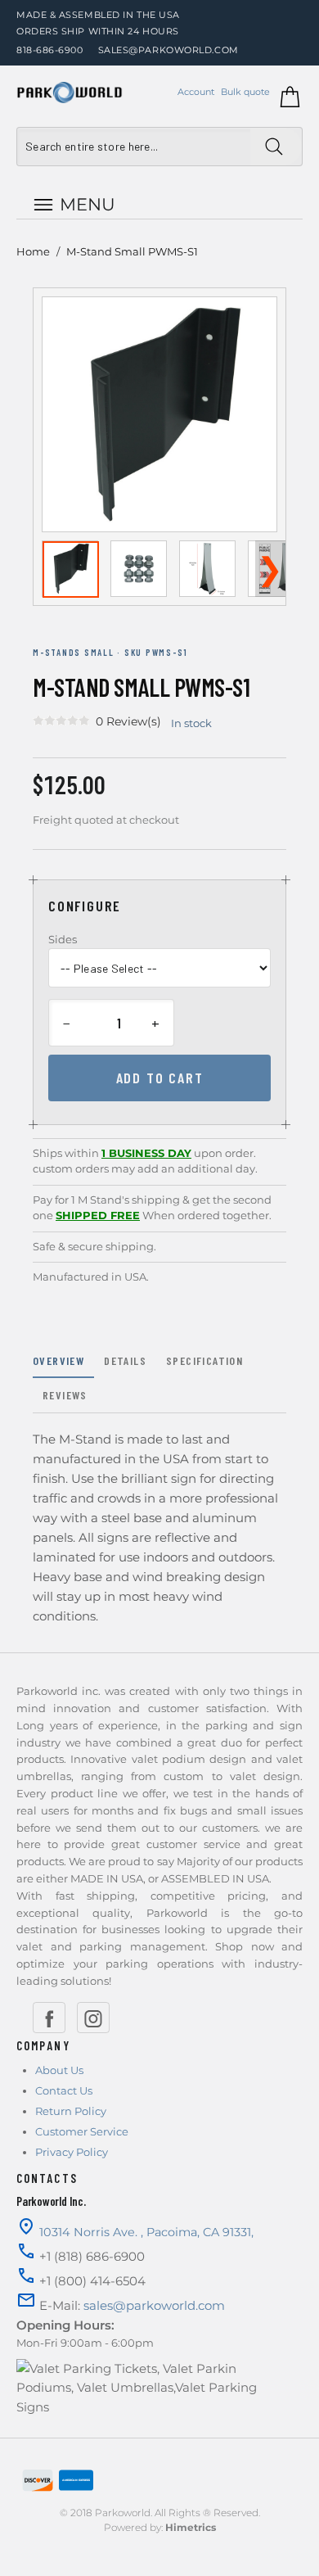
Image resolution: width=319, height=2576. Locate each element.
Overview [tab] (58, 1360)
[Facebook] (49, 2018)
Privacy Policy (72, 2152)
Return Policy (71, 2111)
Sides (63, 939)
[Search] (276, 147)
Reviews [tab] (65, 1395)
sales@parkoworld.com (168, 50)
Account (196, 92)
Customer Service (82, 2131)
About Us (59, 2070)
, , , (146, 2232)
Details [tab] (125, 1360)
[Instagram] (93, 2018)
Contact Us (64, 2090)
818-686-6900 (50, 50)
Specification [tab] (204, 1360)
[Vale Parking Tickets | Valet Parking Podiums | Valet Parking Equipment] (70, 93)
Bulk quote (245, 92)
